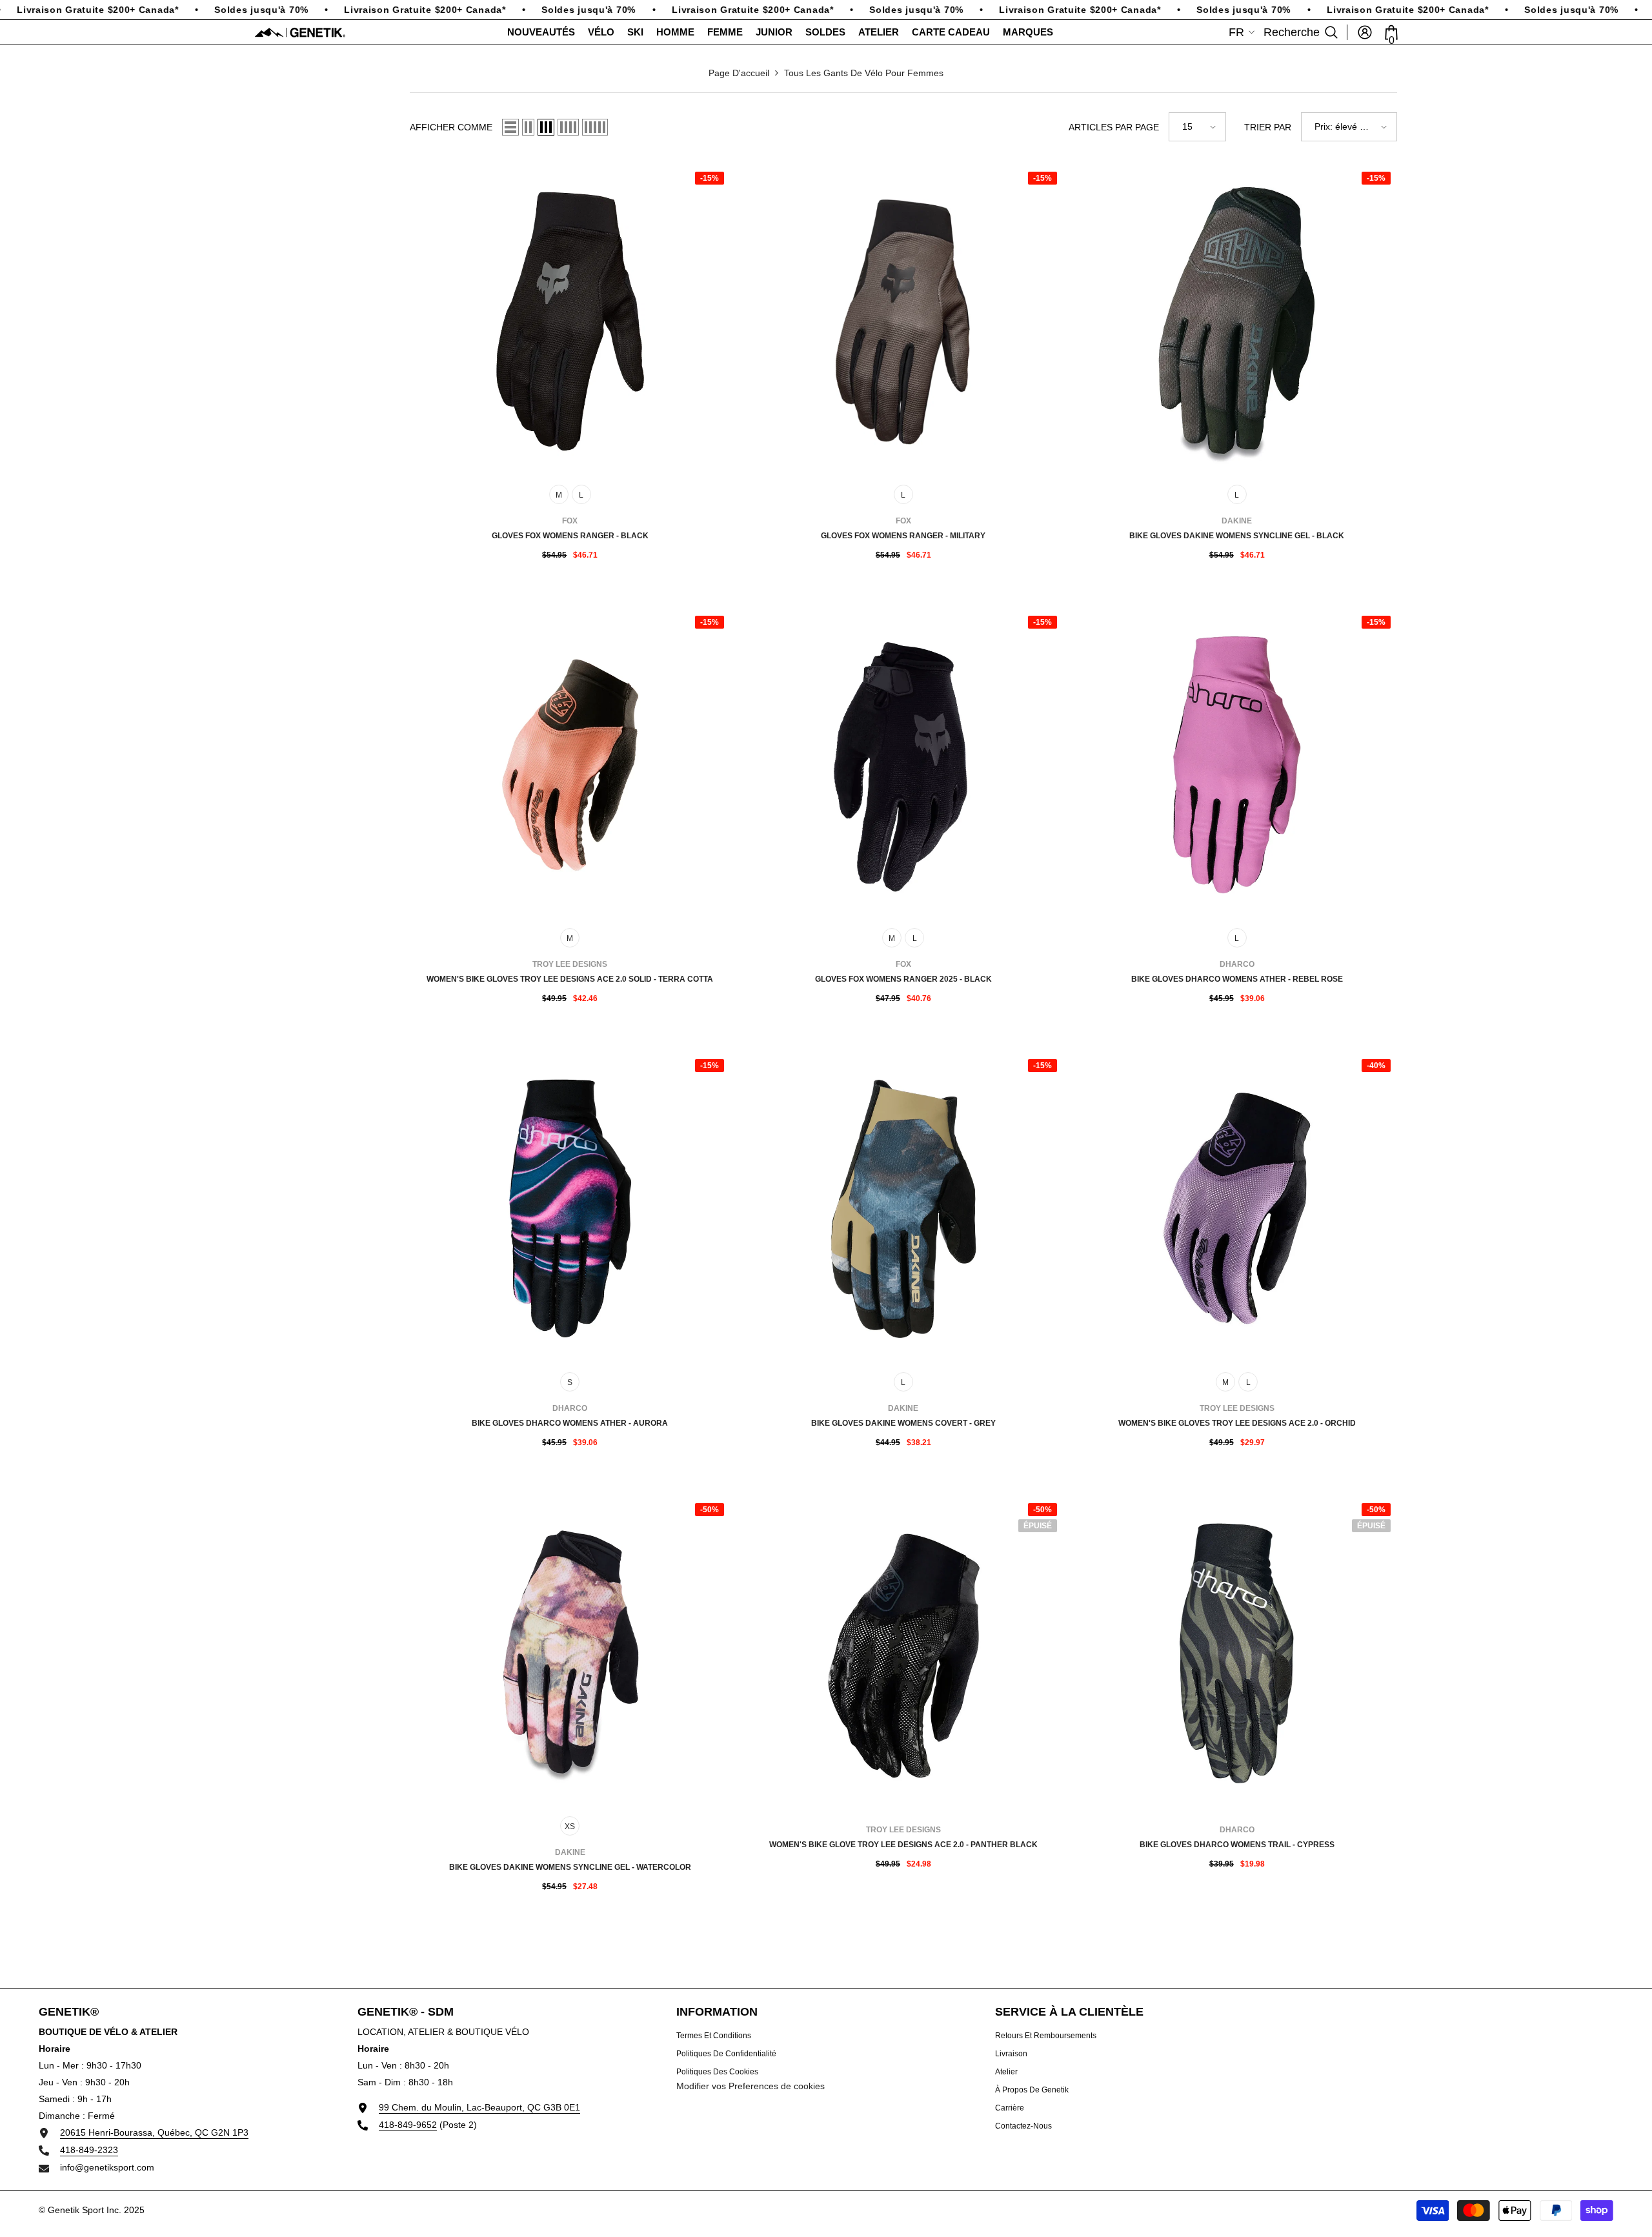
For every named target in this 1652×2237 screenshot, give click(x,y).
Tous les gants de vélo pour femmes (864, 73)
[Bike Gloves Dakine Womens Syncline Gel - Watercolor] (570, 1653)
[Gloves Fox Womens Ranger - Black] (570, 321)
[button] (510, 127)
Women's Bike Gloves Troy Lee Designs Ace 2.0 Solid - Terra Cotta (570, 979)
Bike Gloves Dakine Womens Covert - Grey (903, 1423)
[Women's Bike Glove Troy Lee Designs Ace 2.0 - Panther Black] (904, 1653)
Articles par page (1114, 127)
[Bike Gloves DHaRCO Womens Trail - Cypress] (1237, 1653)
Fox (570, 521)
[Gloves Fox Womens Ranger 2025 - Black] (904, 765)
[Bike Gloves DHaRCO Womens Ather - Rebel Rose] (1237, 765)
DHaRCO (1237, 964)
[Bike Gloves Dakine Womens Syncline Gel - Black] (1237, 321)
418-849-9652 (408, 2125)
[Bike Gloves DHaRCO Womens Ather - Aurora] (570, 1209)
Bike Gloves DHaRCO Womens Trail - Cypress (1237, 1845)
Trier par (1268, 127)
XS (570, 1827)
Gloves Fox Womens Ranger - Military (903, 536)
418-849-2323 (89, 2150)
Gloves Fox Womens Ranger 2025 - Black (903, 979)
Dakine (1237, 521)
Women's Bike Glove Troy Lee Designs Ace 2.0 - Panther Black (903, 1845)
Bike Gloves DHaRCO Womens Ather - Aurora (570, 1423)
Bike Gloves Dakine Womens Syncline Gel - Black (1237, 536)
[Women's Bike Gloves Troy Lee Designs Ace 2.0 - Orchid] (1237, 1209)
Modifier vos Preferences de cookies (750, 2086)
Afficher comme (451, 127)
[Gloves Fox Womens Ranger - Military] (904, 321)
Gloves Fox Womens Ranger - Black (570, 536)
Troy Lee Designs (570, 964)
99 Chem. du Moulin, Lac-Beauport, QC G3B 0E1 (479, 2107)
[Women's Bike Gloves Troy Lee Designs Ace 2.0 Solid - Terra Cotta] (570, 765)
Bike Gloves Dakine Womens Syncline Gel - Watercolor (570, 1867)
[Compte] (1365, 32)
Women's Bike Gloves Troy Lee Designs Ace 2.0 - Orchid (1237, 1423)
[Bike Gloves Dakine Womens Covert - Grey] (904, 1209)
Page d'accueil (739, 73)
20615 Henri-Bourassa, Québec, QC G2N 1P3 (154, 2132)
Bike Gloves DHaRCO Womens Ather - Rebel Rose (1237, 979)
